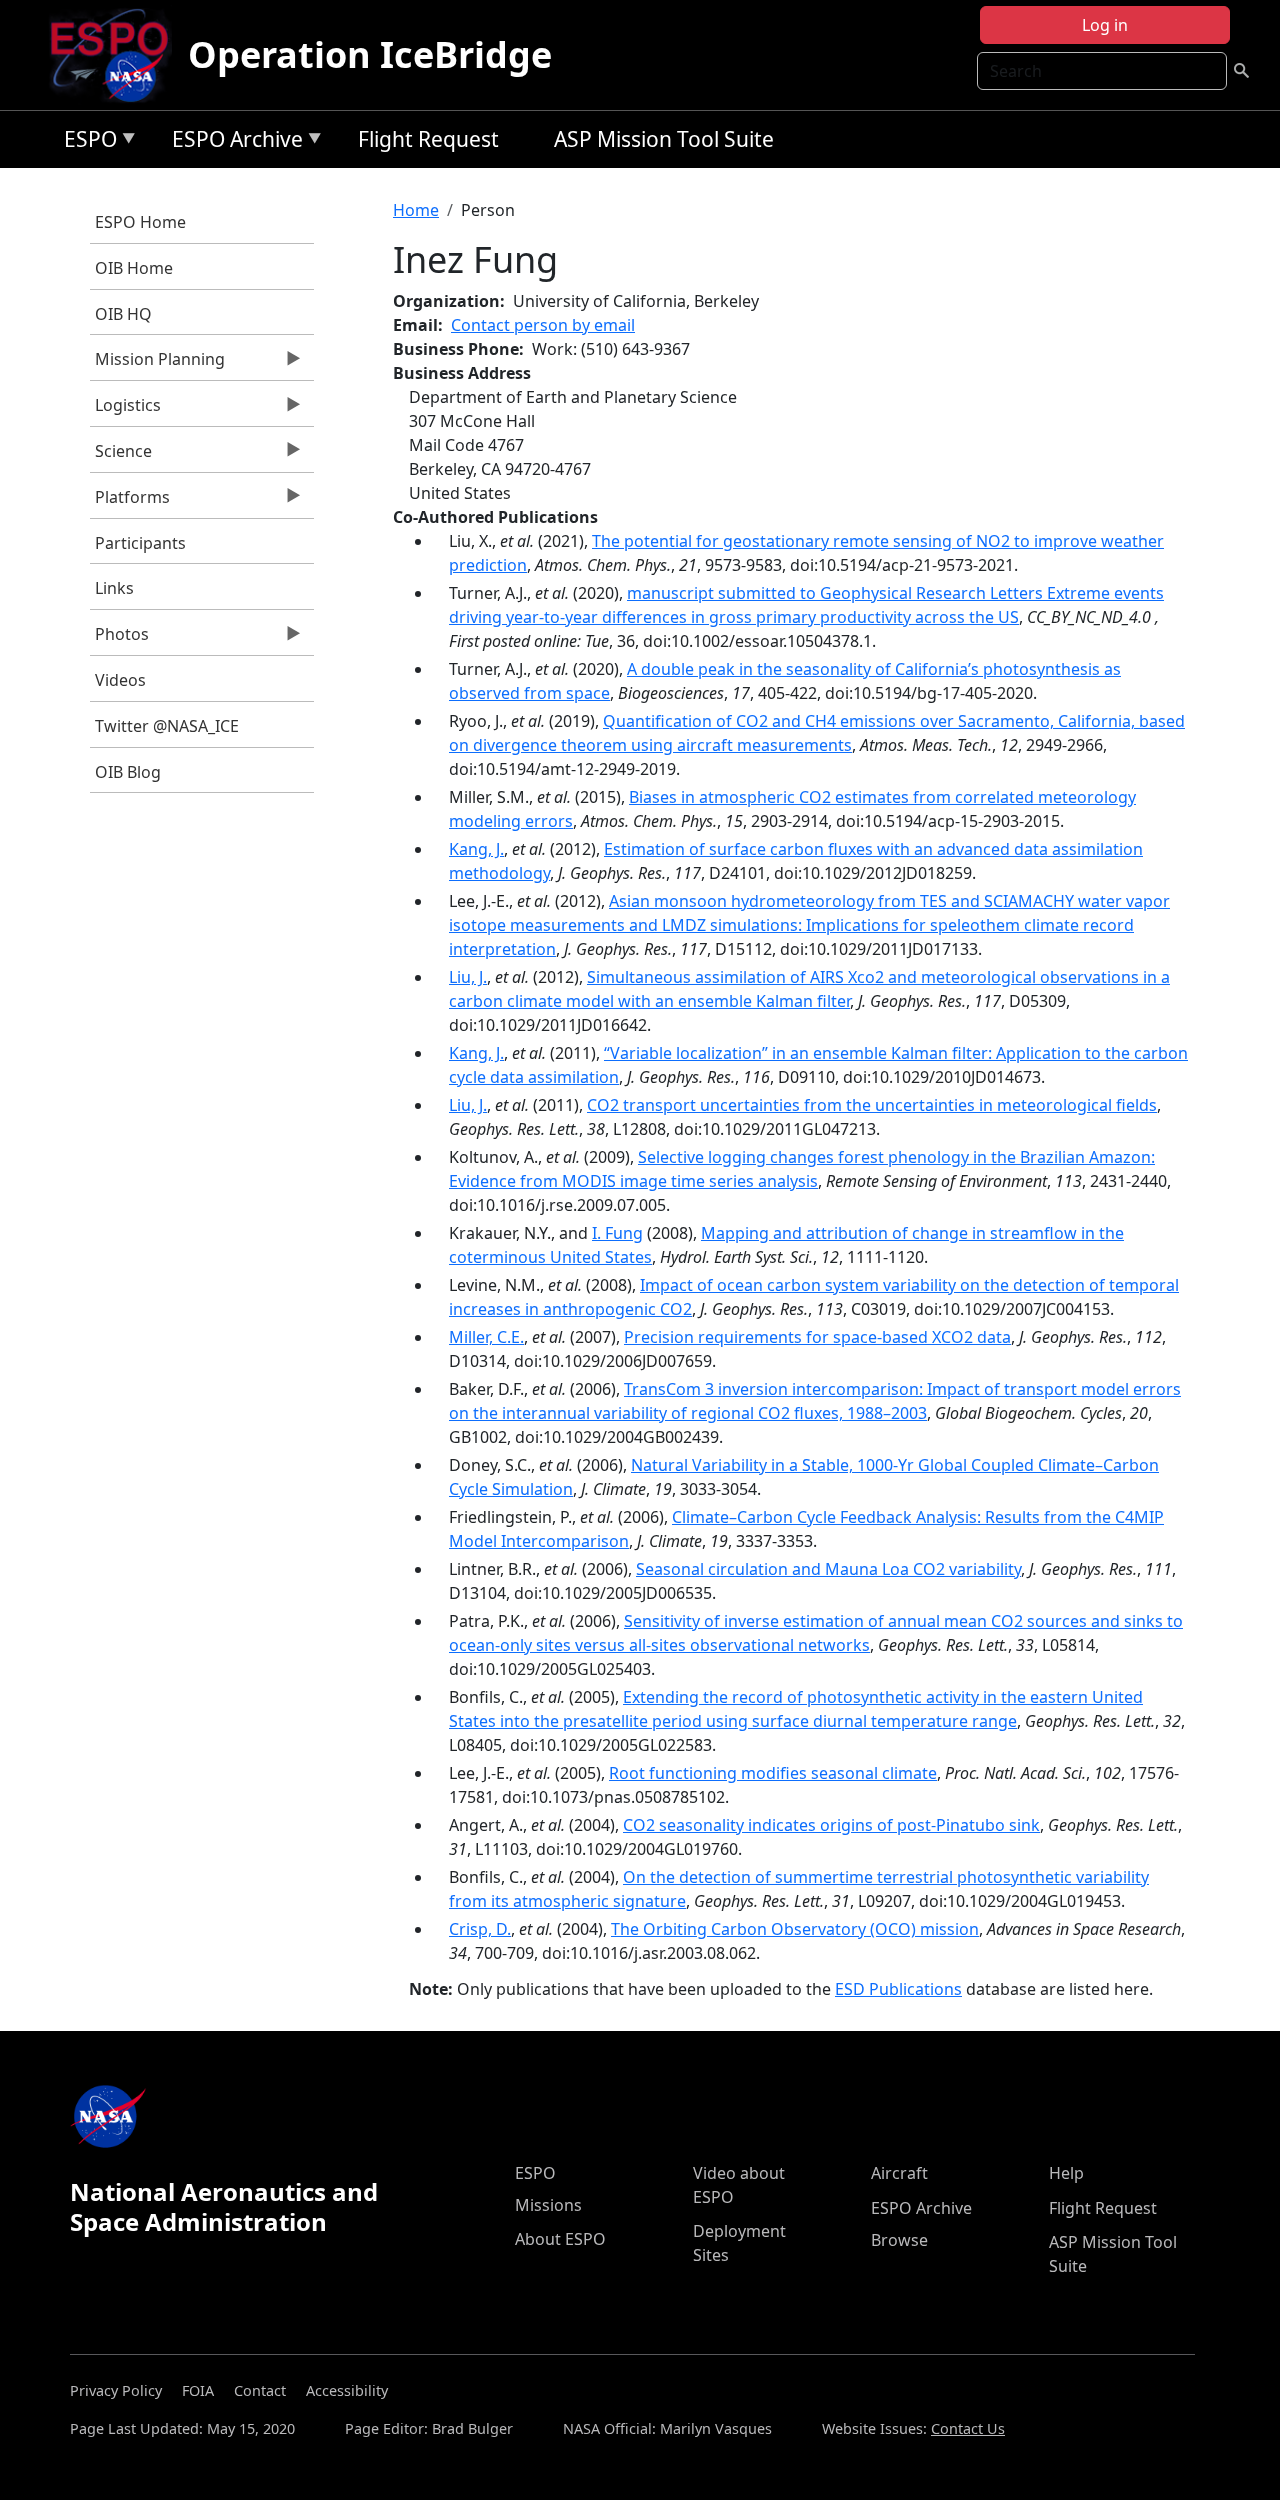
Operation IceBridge (370, 54)
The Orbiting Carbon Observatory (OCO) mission (795, 1929)
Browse (899, 2240)
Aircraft (899, 2173)
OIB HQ (123, 314)
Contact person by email (543, 325)
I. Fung (617, 1233)
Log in (1105, 25)
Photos (119, 639)
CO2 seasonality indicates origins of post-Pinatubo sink (831, 1825)
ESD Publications (898, 1989)
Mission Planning (157, 364)
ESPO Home (140, 222)
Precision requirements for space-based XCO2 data (817, 1337)
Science (121, 456)
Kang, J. (476, 849)
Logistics (125, 410)
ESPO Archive (232, 142)
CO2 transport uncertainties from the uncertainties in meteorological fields (872, 1105)
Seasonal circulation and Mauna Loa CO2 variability (828, 1569)
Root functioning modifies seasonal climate (773, 1773)
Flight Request (428, 139)
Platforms (130, 502)
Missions (548, 2205)
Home (416, 210)
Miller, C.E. (486, 1337)
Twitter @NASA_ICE (167, 726)
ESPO (85, 142)
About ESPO (560, 2239)
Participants (140, 543)
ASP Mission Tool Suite (664, 139)
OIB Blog (128, 772)
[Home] (117, 55)
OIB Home (134, 268)
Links (114, 588)
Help (1066, 2173)
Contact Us (968, 2428)
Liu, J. (468, 977)
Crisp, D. (480, 1929)
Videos (120, 680)
